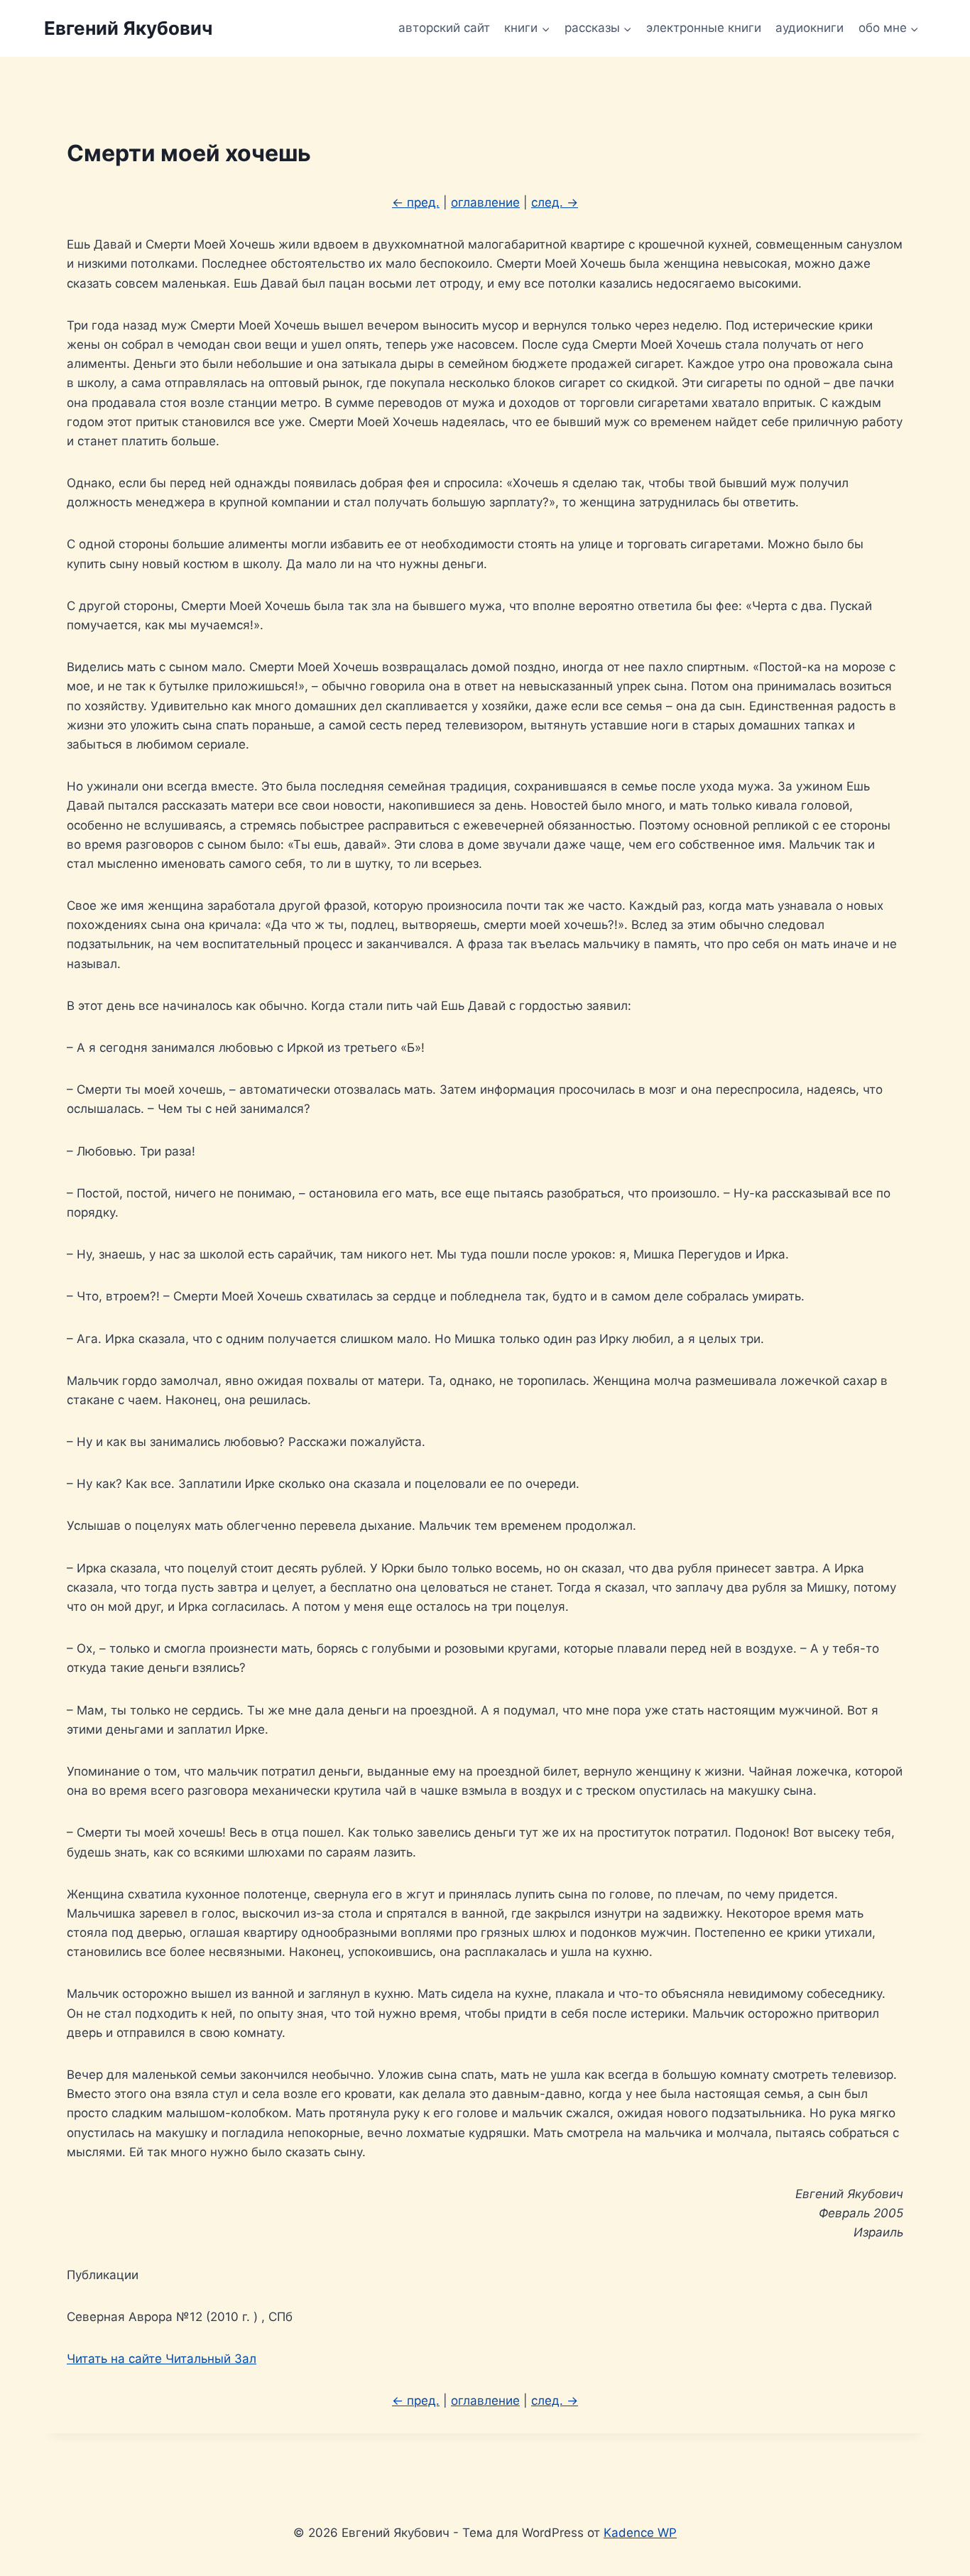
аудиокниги (810, 28)
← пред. (416, 202)
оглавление (485, 202)
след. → (555, 202)
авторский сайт (444, 28)
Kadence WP (640, 2533)
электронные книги (704, 28)
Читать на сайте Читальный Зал (162, 2359)
